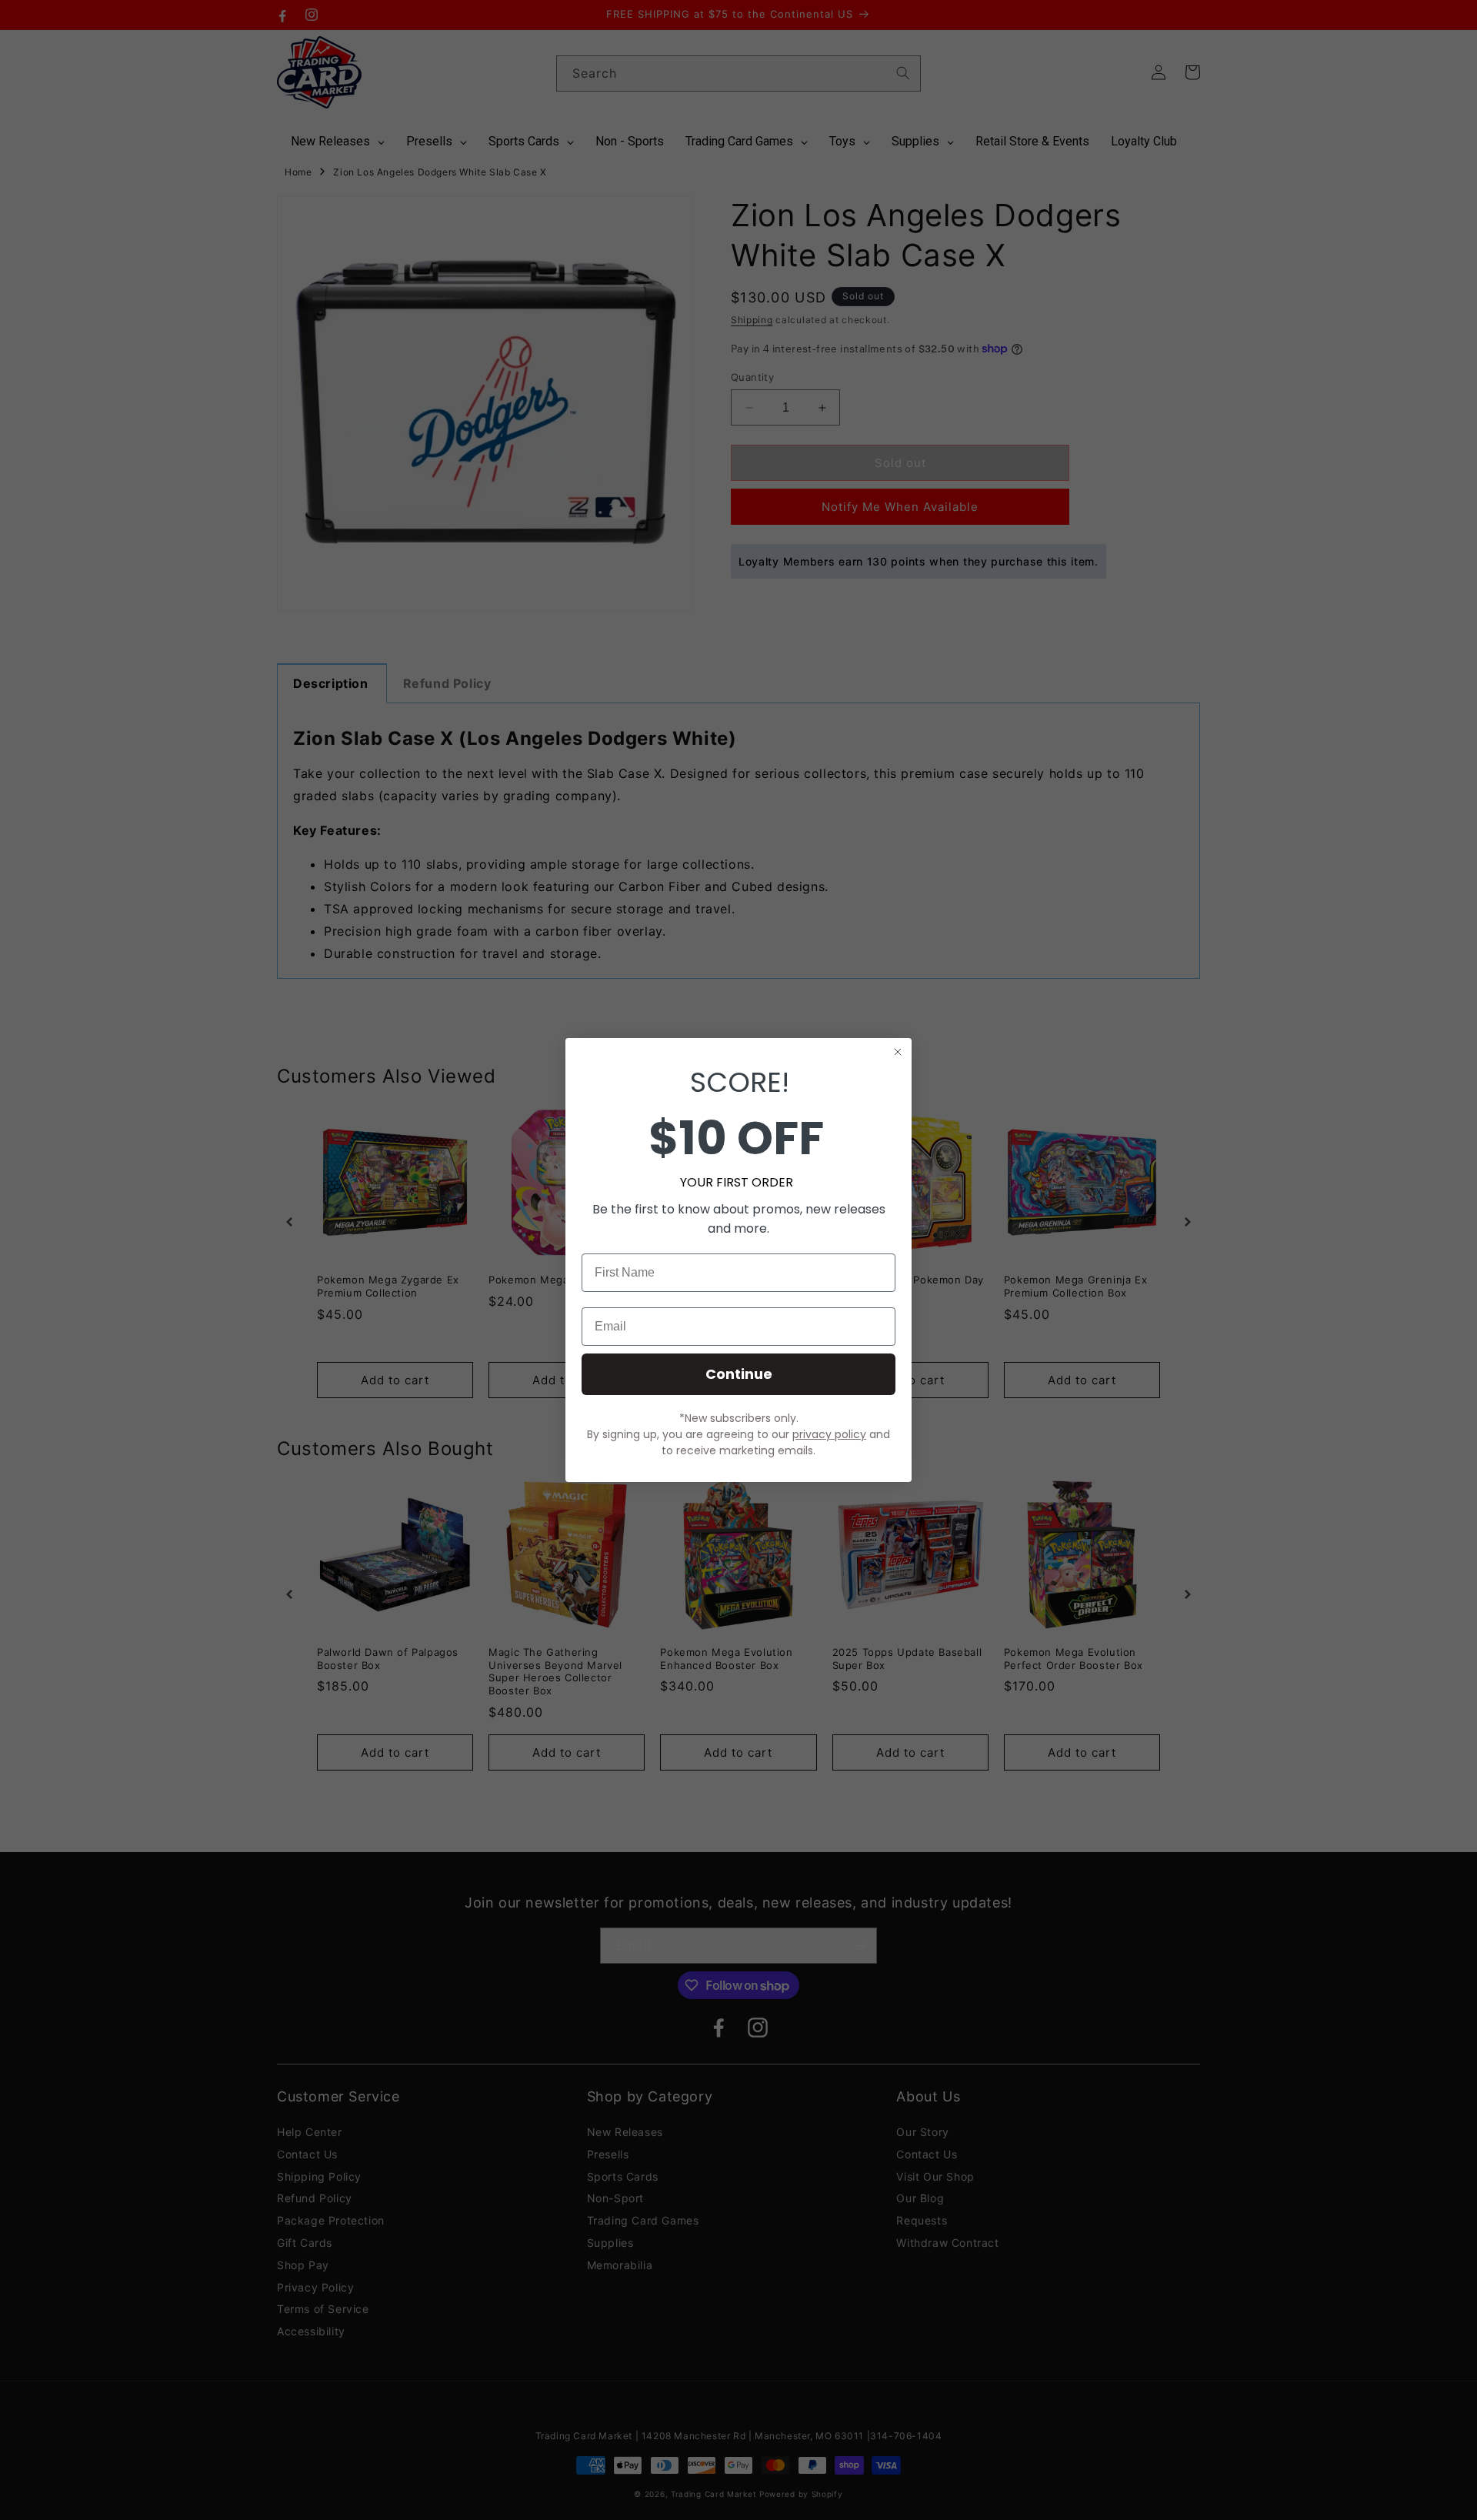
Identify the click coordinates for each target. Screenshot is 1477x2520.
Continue (739, 1374)
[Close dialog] (898, 1052)
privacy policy (829, 1434)
